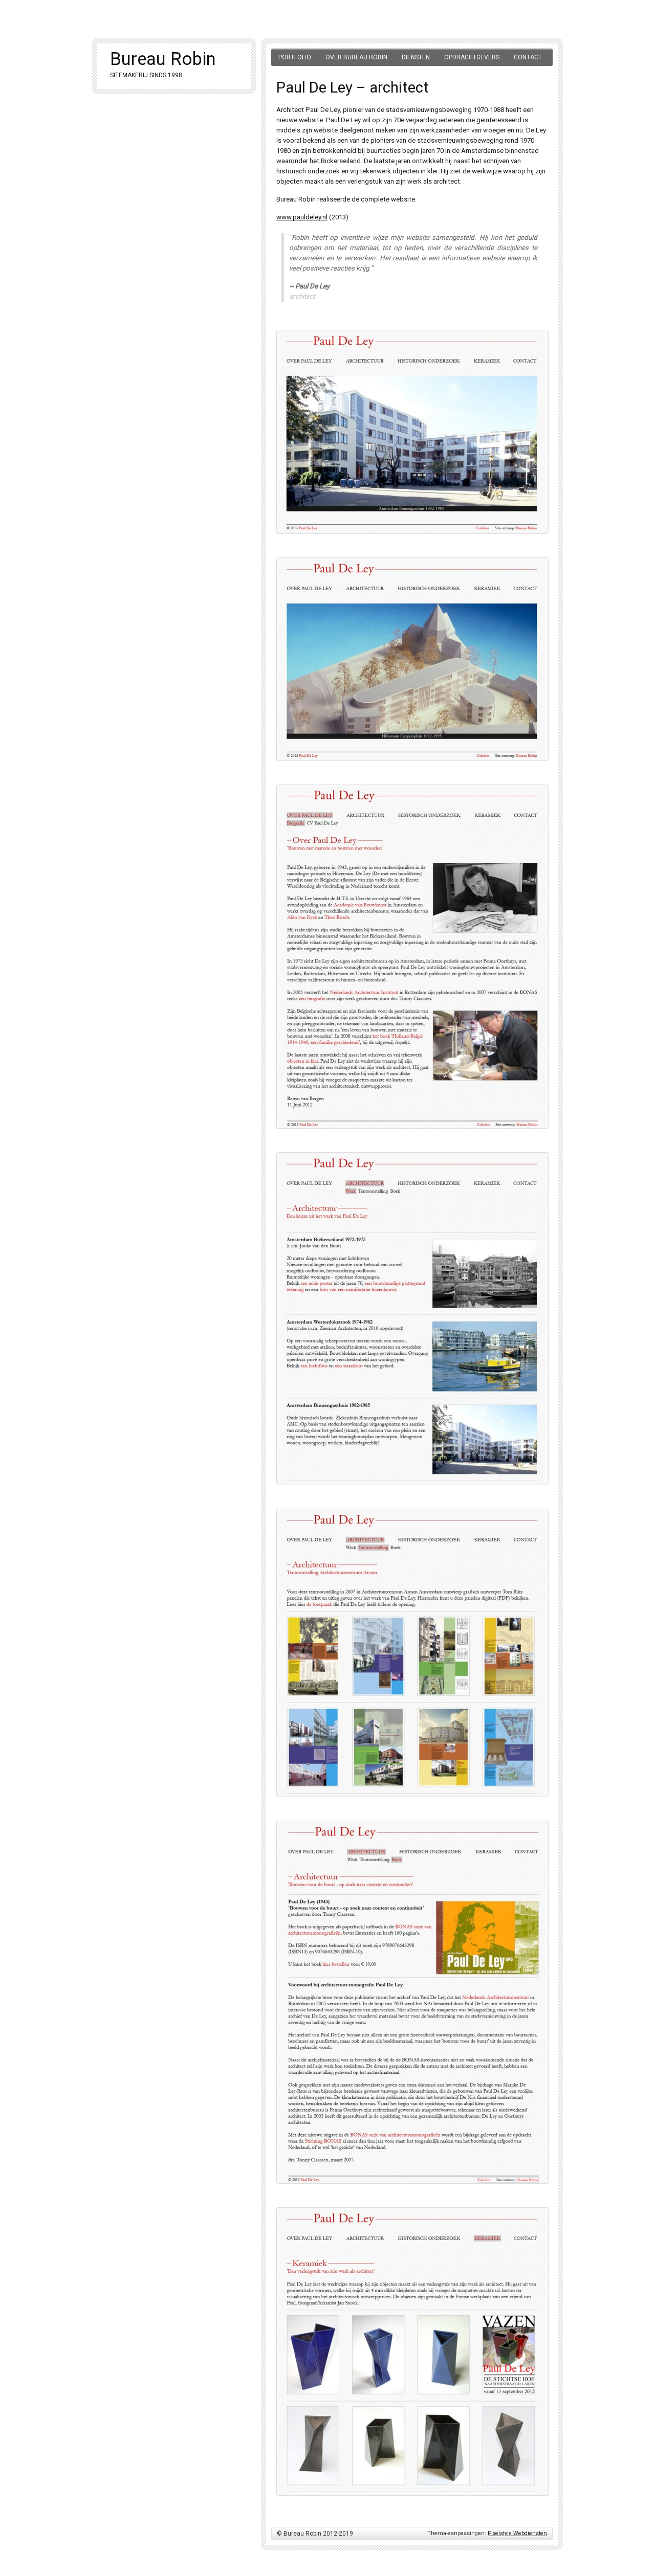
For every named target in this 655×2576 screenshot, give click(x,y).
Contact (528, 57)
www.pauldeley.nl (302, 217)
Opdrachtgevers (472, 57)
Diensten (416, 57)
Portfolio (295, 57)
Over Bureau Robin (356, 57)
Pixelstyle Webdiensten (517, 2533)
